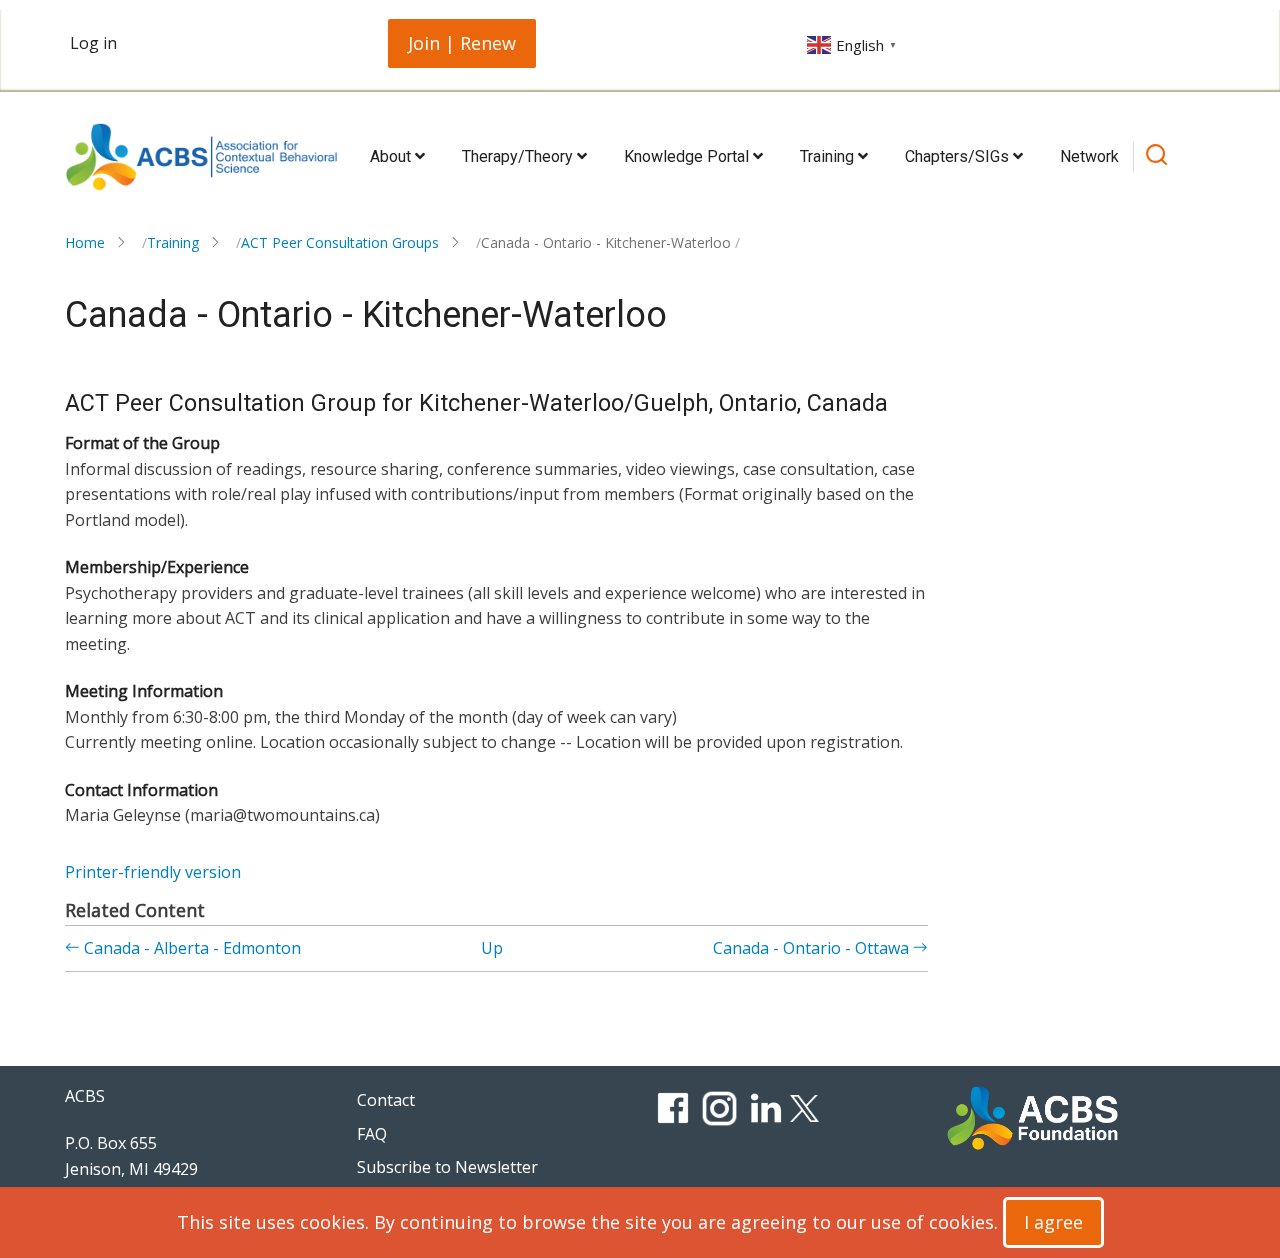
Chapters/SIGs (959, 156)
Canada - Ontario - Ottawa (813, 948)
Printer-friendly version (153, 872)
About (392, 156)
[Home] (201, 157)
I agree (1053, 1222)
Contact (386, 1100)
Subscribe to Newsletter (447, 1167)
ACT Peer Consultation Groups (340, 242)
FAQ (372, 1134)
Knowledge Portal (688, 156)
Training (829, 156)
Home (85, 242)
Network (1089, 156)
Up (492, 948)
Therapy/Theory (519, 156)
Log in (93, 43)
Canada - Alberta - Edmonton (190, 948)
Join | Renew (462, 43)
